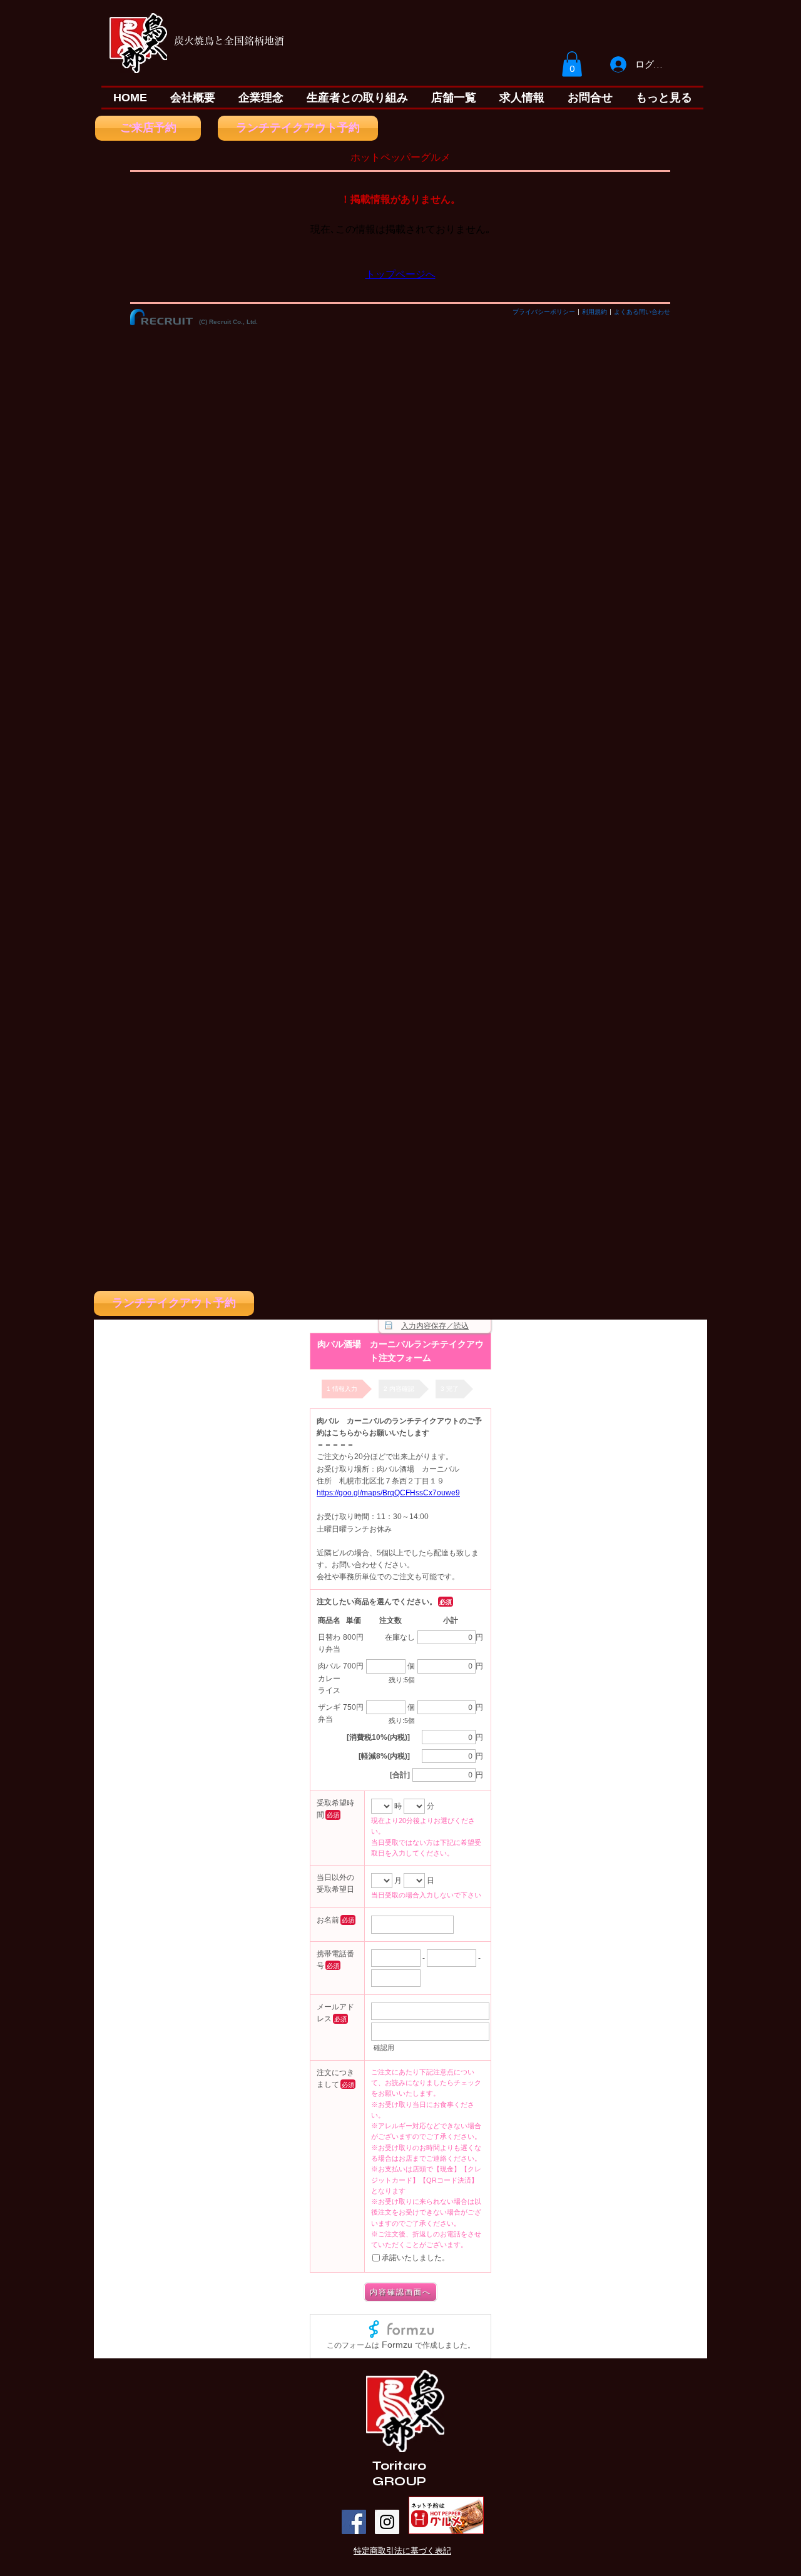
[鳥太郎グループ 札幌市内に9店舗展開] (387, 2522)
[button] (572, 64)
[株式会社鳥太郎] (354, 2522)
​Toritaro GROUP (399, 2473)
